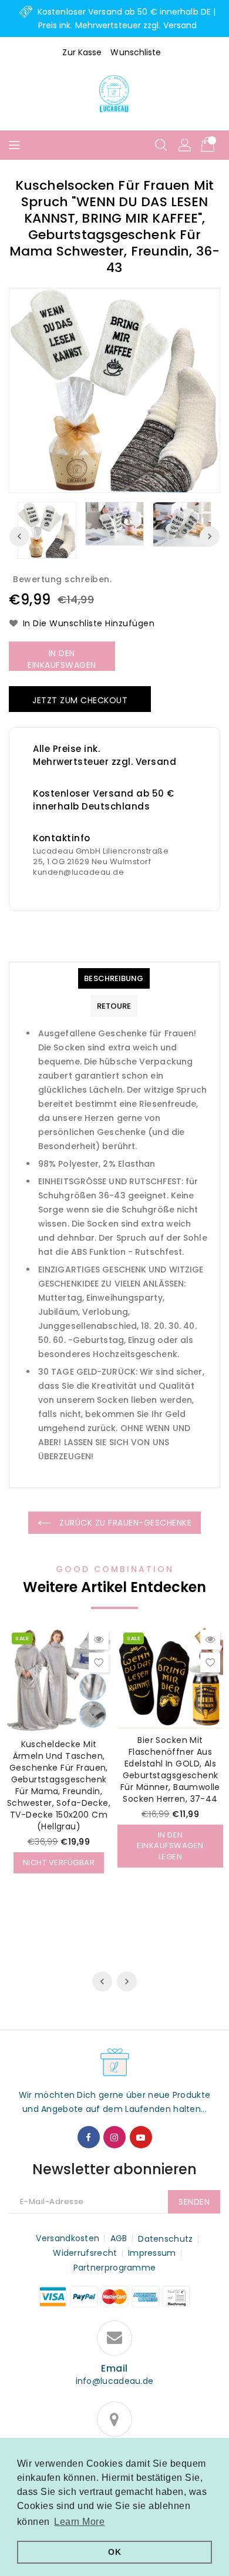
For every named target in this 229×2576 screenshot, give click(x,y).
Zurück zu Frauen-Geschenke (124, 1523)
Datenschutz (165, 2239)
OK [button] (114, 2552)
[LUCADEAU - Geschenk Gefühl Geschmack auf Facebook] (89, 2137)
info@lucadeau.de (115, 2381)
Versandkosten (68, 2238)
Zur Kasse (82, 52)
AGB (119, 2238)
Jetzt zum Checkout (80, 700)
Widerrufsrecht (85, 2253)
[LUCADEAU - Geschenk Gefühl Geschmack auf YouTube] (141, 2137)
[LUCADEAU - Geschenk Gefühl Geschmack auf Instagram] (114, 2137)
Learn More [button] (79, 2522)
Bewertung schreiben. (62, 579)
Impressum (152, 2253)
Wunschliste (136, 52)
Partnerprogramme (115, 2268)
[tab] (114, 978)
